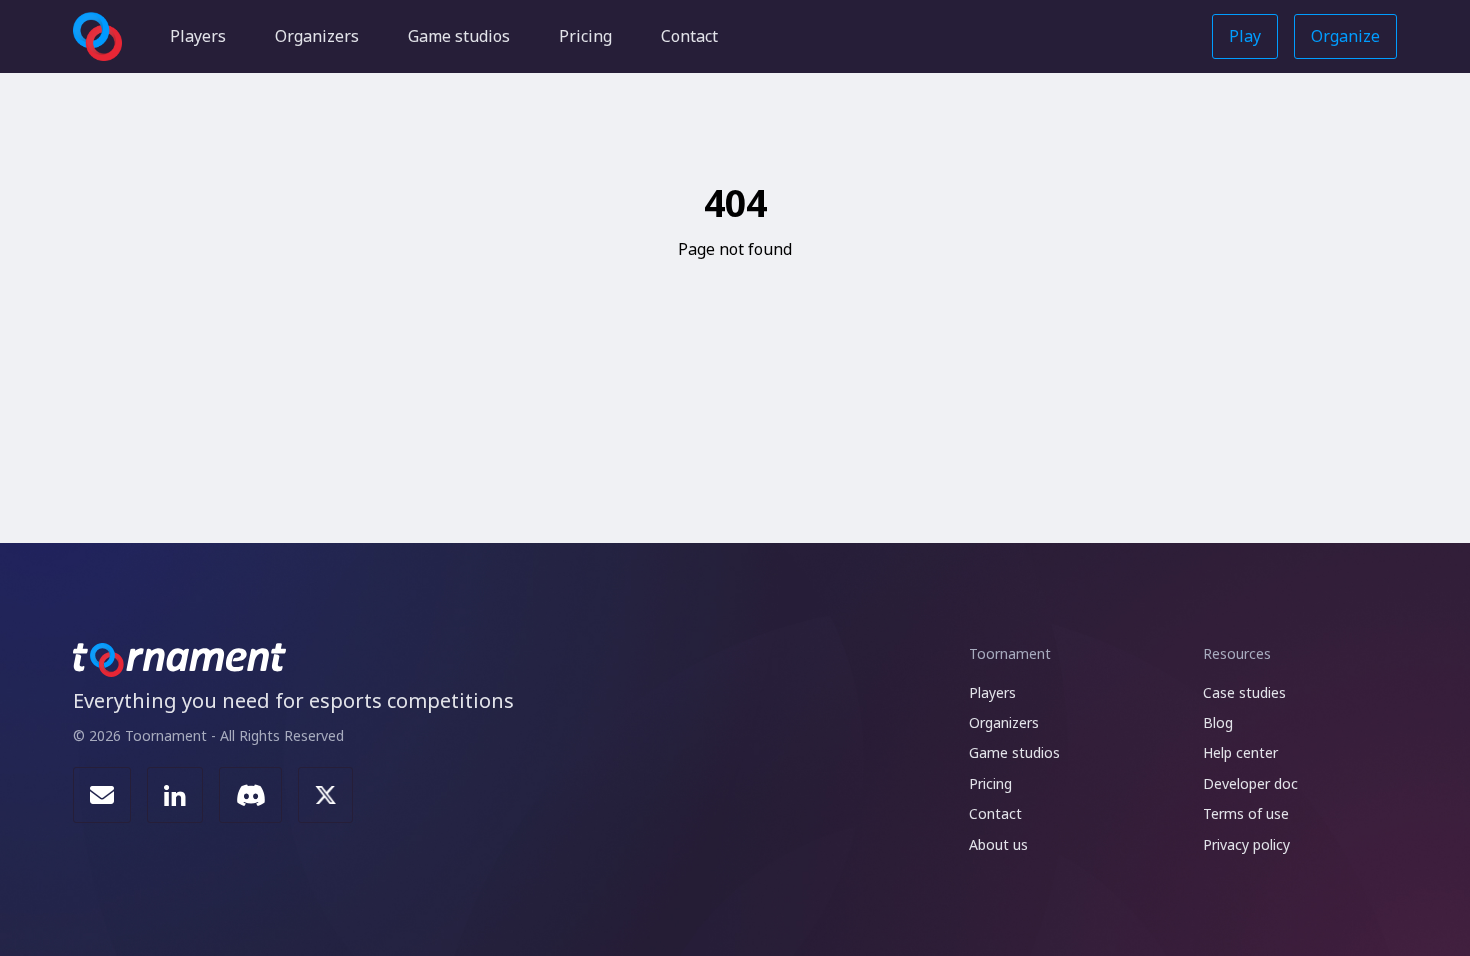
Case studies (1244, 692)
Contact (689, 36)
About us (998, 844)
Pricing (585, 36)
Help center (1240, 752)
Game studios (459, 36)
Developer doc (1250, 783)
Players (198, 36)
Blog (1218, 722)
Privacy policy (1246, 844)
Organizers (317, 36)
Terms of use (1246, 813)
